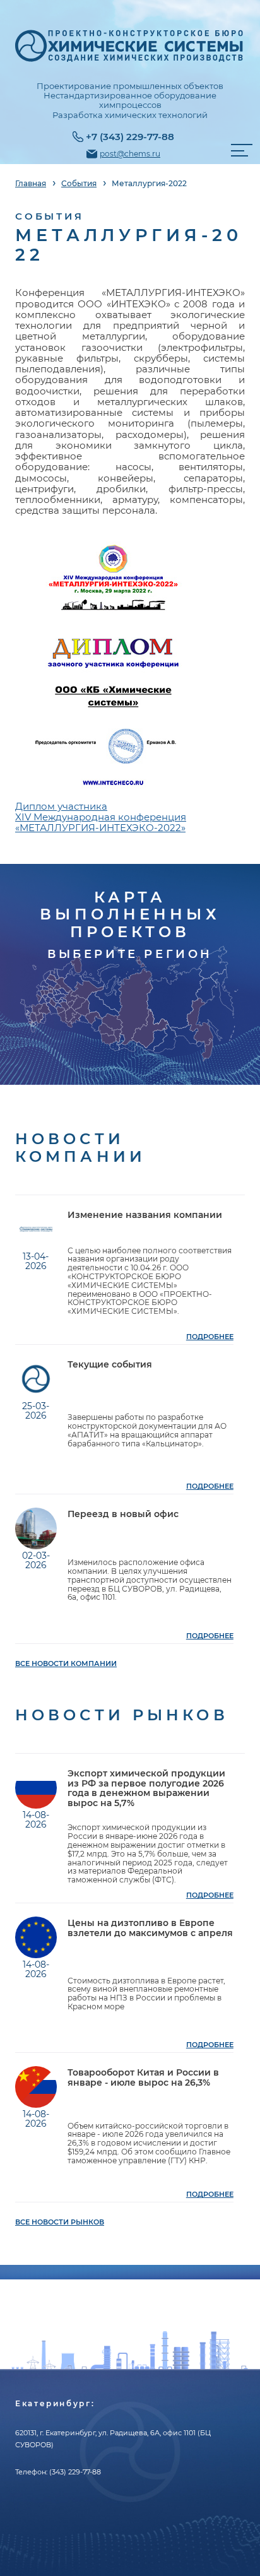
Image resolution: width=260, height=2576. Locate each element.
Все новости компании (66, 1664)
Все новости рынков (60, 2222)
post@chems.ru (130, 154)
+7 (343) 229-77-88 (130, 137)
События (79, 184)
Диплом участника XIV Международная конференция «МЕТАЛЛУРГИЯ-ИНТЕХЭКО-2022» (101, 817)
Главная (31, 184)
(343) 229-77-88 (75, 2472)
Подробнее (210, 1337)
